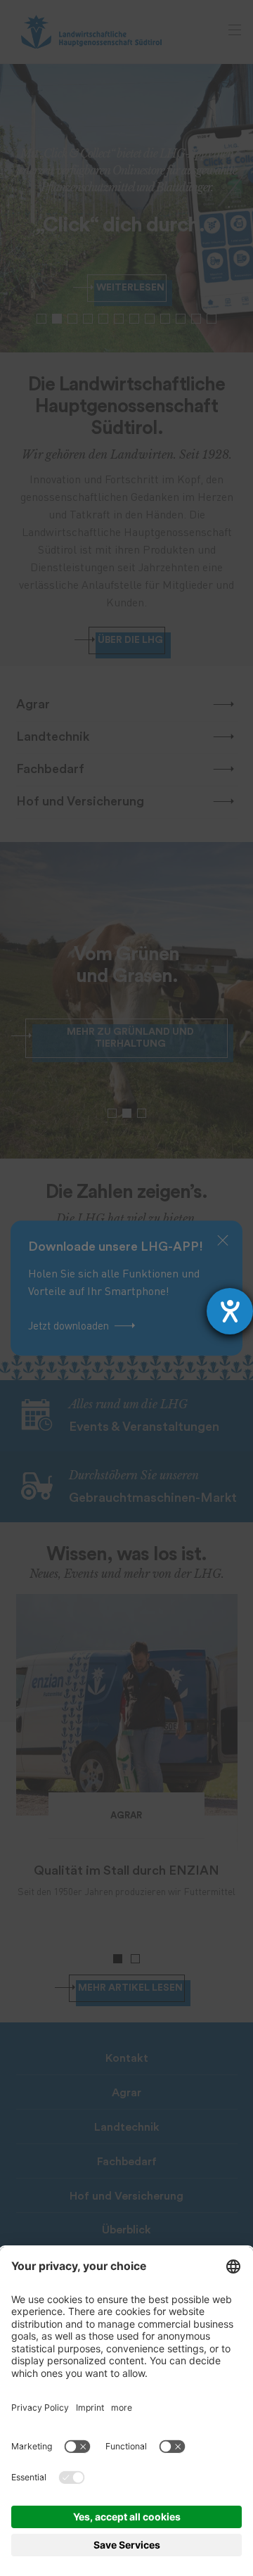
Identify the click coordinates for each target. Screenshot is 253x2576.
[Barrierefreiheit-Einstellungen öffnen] (230, 1311)
